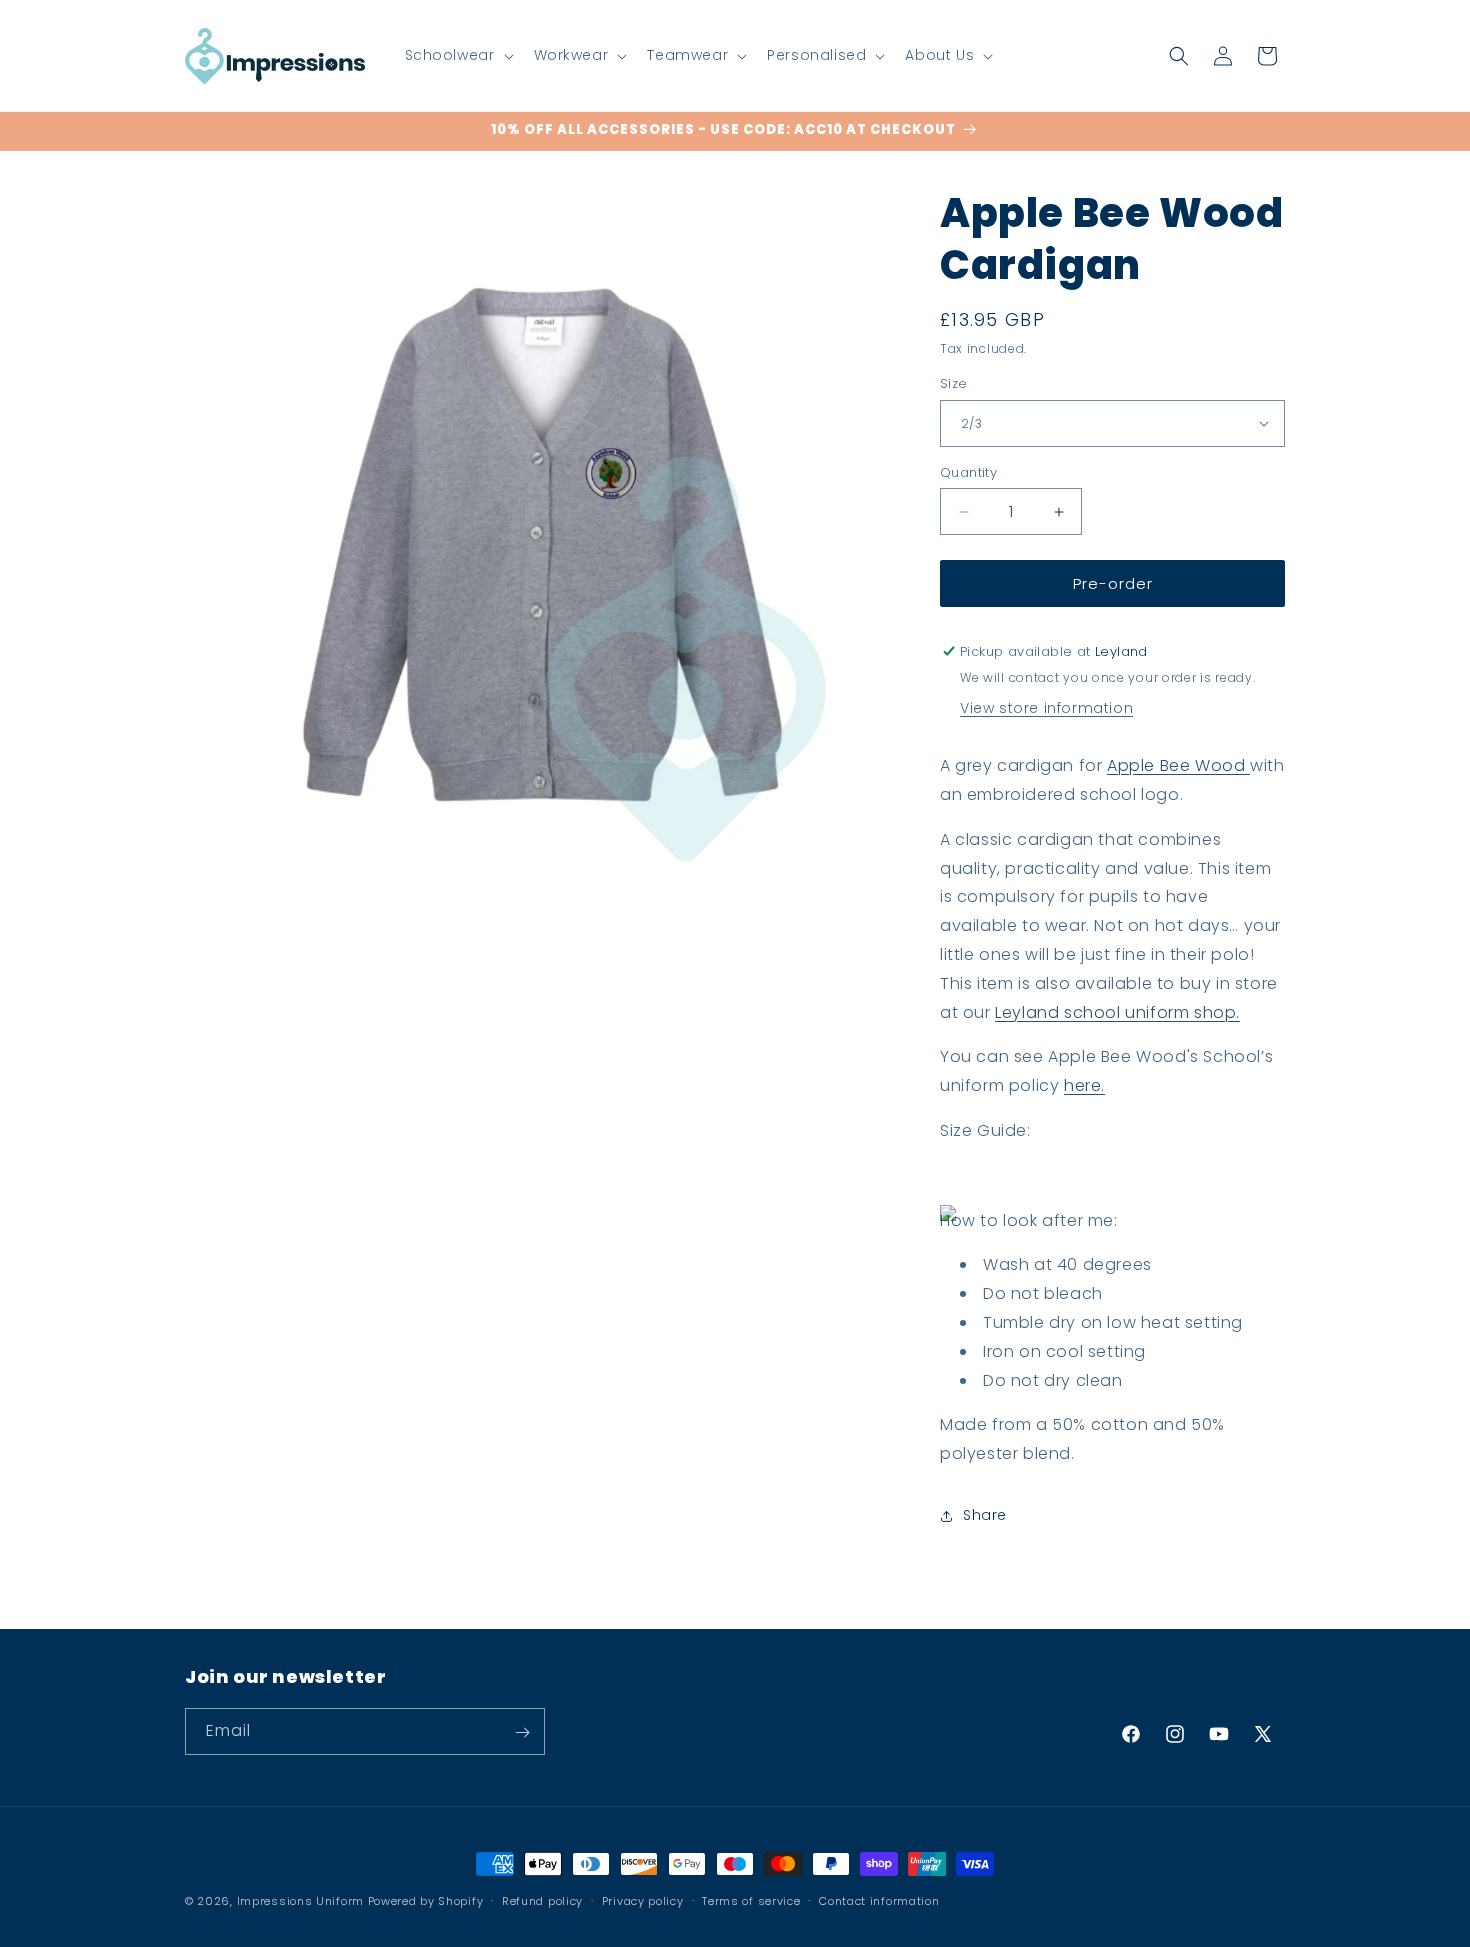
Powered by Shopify (426, 1901)
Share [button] (985, 1515)
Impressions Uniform (300, 1901)
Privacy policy (643, 1900)
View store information (1046, 708)
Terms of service (751, 1900)
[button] (457, 55)
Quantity (968, 472)
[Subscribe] (522, 1732)
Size (954, 383)
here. (1084, 1085)
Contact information (879, 1900)
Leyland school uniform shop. (1117, 1012)
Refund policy (542, 1900)
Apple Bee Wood (1178, 765)
